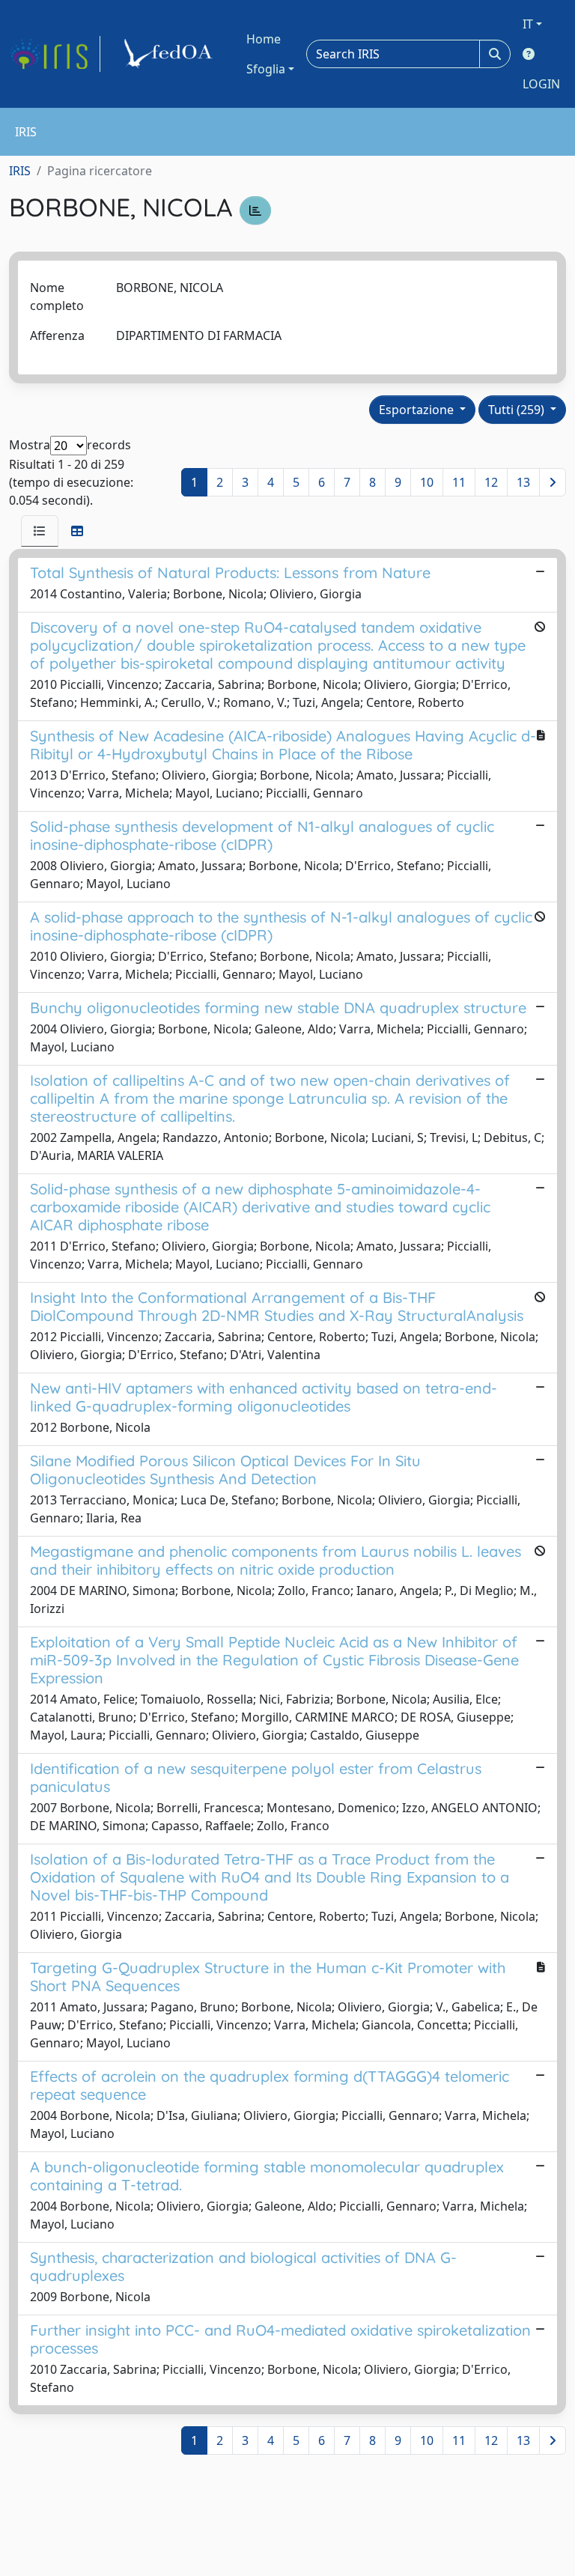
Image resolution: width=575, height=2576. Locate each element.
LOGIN (541, 84)
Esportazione (418, 410)
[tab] (40, 531)
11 (459, 482)
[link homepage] (55, 54)
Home (264, 39)
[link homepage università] (171, 54)
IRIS (20, 171)
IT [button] (528, 24)
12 (491, 482)
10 (427, 482)
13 (523, 482)
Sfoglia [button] (266, 69)
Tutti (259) (518, 410)
